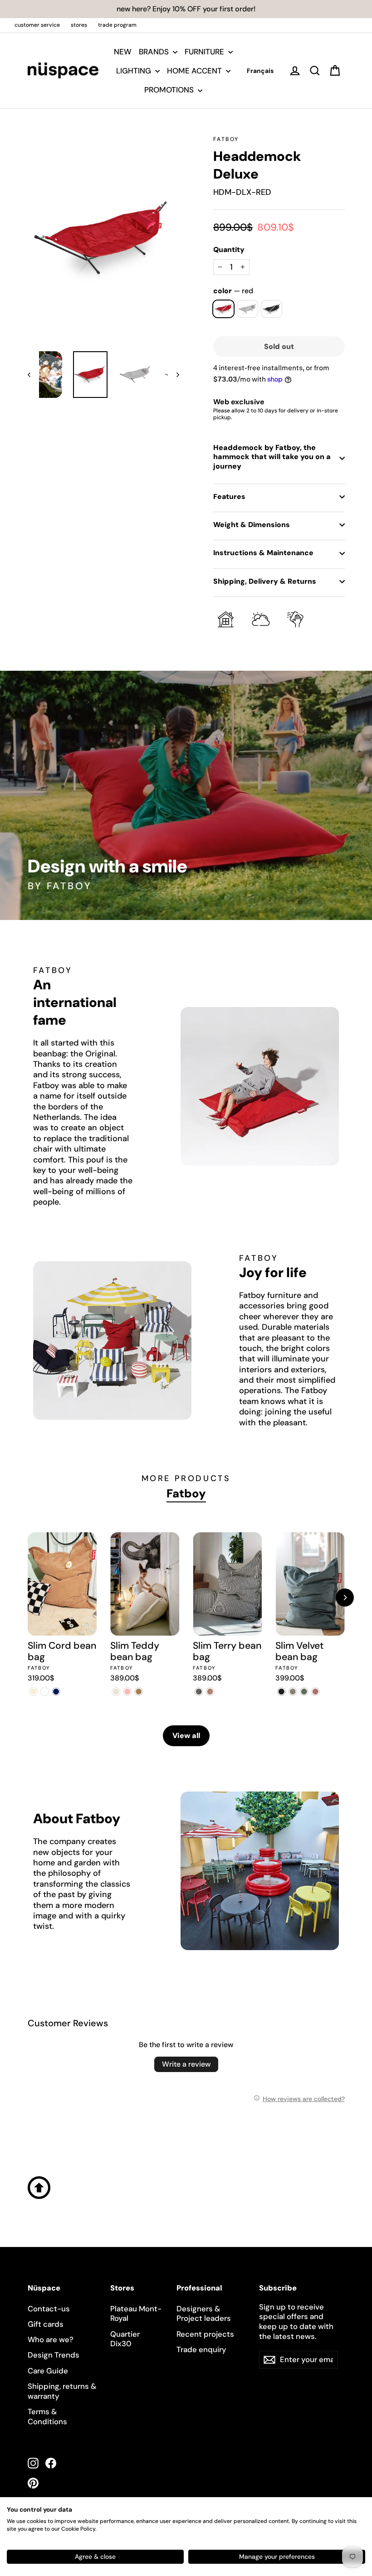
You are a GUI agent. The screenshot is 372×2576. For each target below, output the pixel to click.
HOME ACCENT (195, 71)
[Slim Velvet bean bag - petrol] (304, 1692)
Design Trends (54, 2355)
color (233, 291)
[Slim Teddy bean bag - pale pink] (127, 1692)
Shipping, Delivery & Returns (265, 581)
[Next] (345, 1598)
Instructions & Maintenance (263, 553)
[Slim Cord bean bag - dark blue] (56, 1692)
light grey (247, 309)
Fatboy (226, 139)
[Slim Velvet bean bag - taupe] (292, 1692)
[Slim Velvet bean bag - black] (281, 1692)
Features (229, 496)
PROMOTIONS (170, 90)
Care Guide (48, 2371)
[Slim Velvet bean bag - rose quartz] (315, 1692)
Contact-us (49, 2309)
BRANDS (155, 52)
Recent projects (205, 2334)
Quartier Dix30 (125, 2339)
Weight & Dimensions (252, 525)
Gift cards (46, 2324)
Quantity (229, 250)
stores (79, 25)
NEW (123, 52)
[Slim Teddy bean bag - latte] (139, 1692)
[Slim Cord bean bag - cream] (33, 1692)
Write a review (186, 2064)
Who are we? (51, 2339)
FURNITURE (205, 52)
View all (186, 1736)
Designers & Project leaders (204, 2314)
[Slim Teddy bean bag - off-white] (116, 1692)
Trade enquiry (201, 2349)
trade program (117, 25)
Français (260, 71)
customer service (37, 25)
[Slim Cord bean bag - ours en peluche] (45, 1692)
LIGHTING (135, 71)
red (223, 309)
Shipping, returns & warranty (62, 2391)
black (272, 309)
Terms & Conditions (47, 2416)
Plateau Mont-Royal (136, 2314)
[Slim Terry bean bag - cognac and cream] (210, 1692)
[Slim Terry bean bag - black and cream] (198, 1692)
